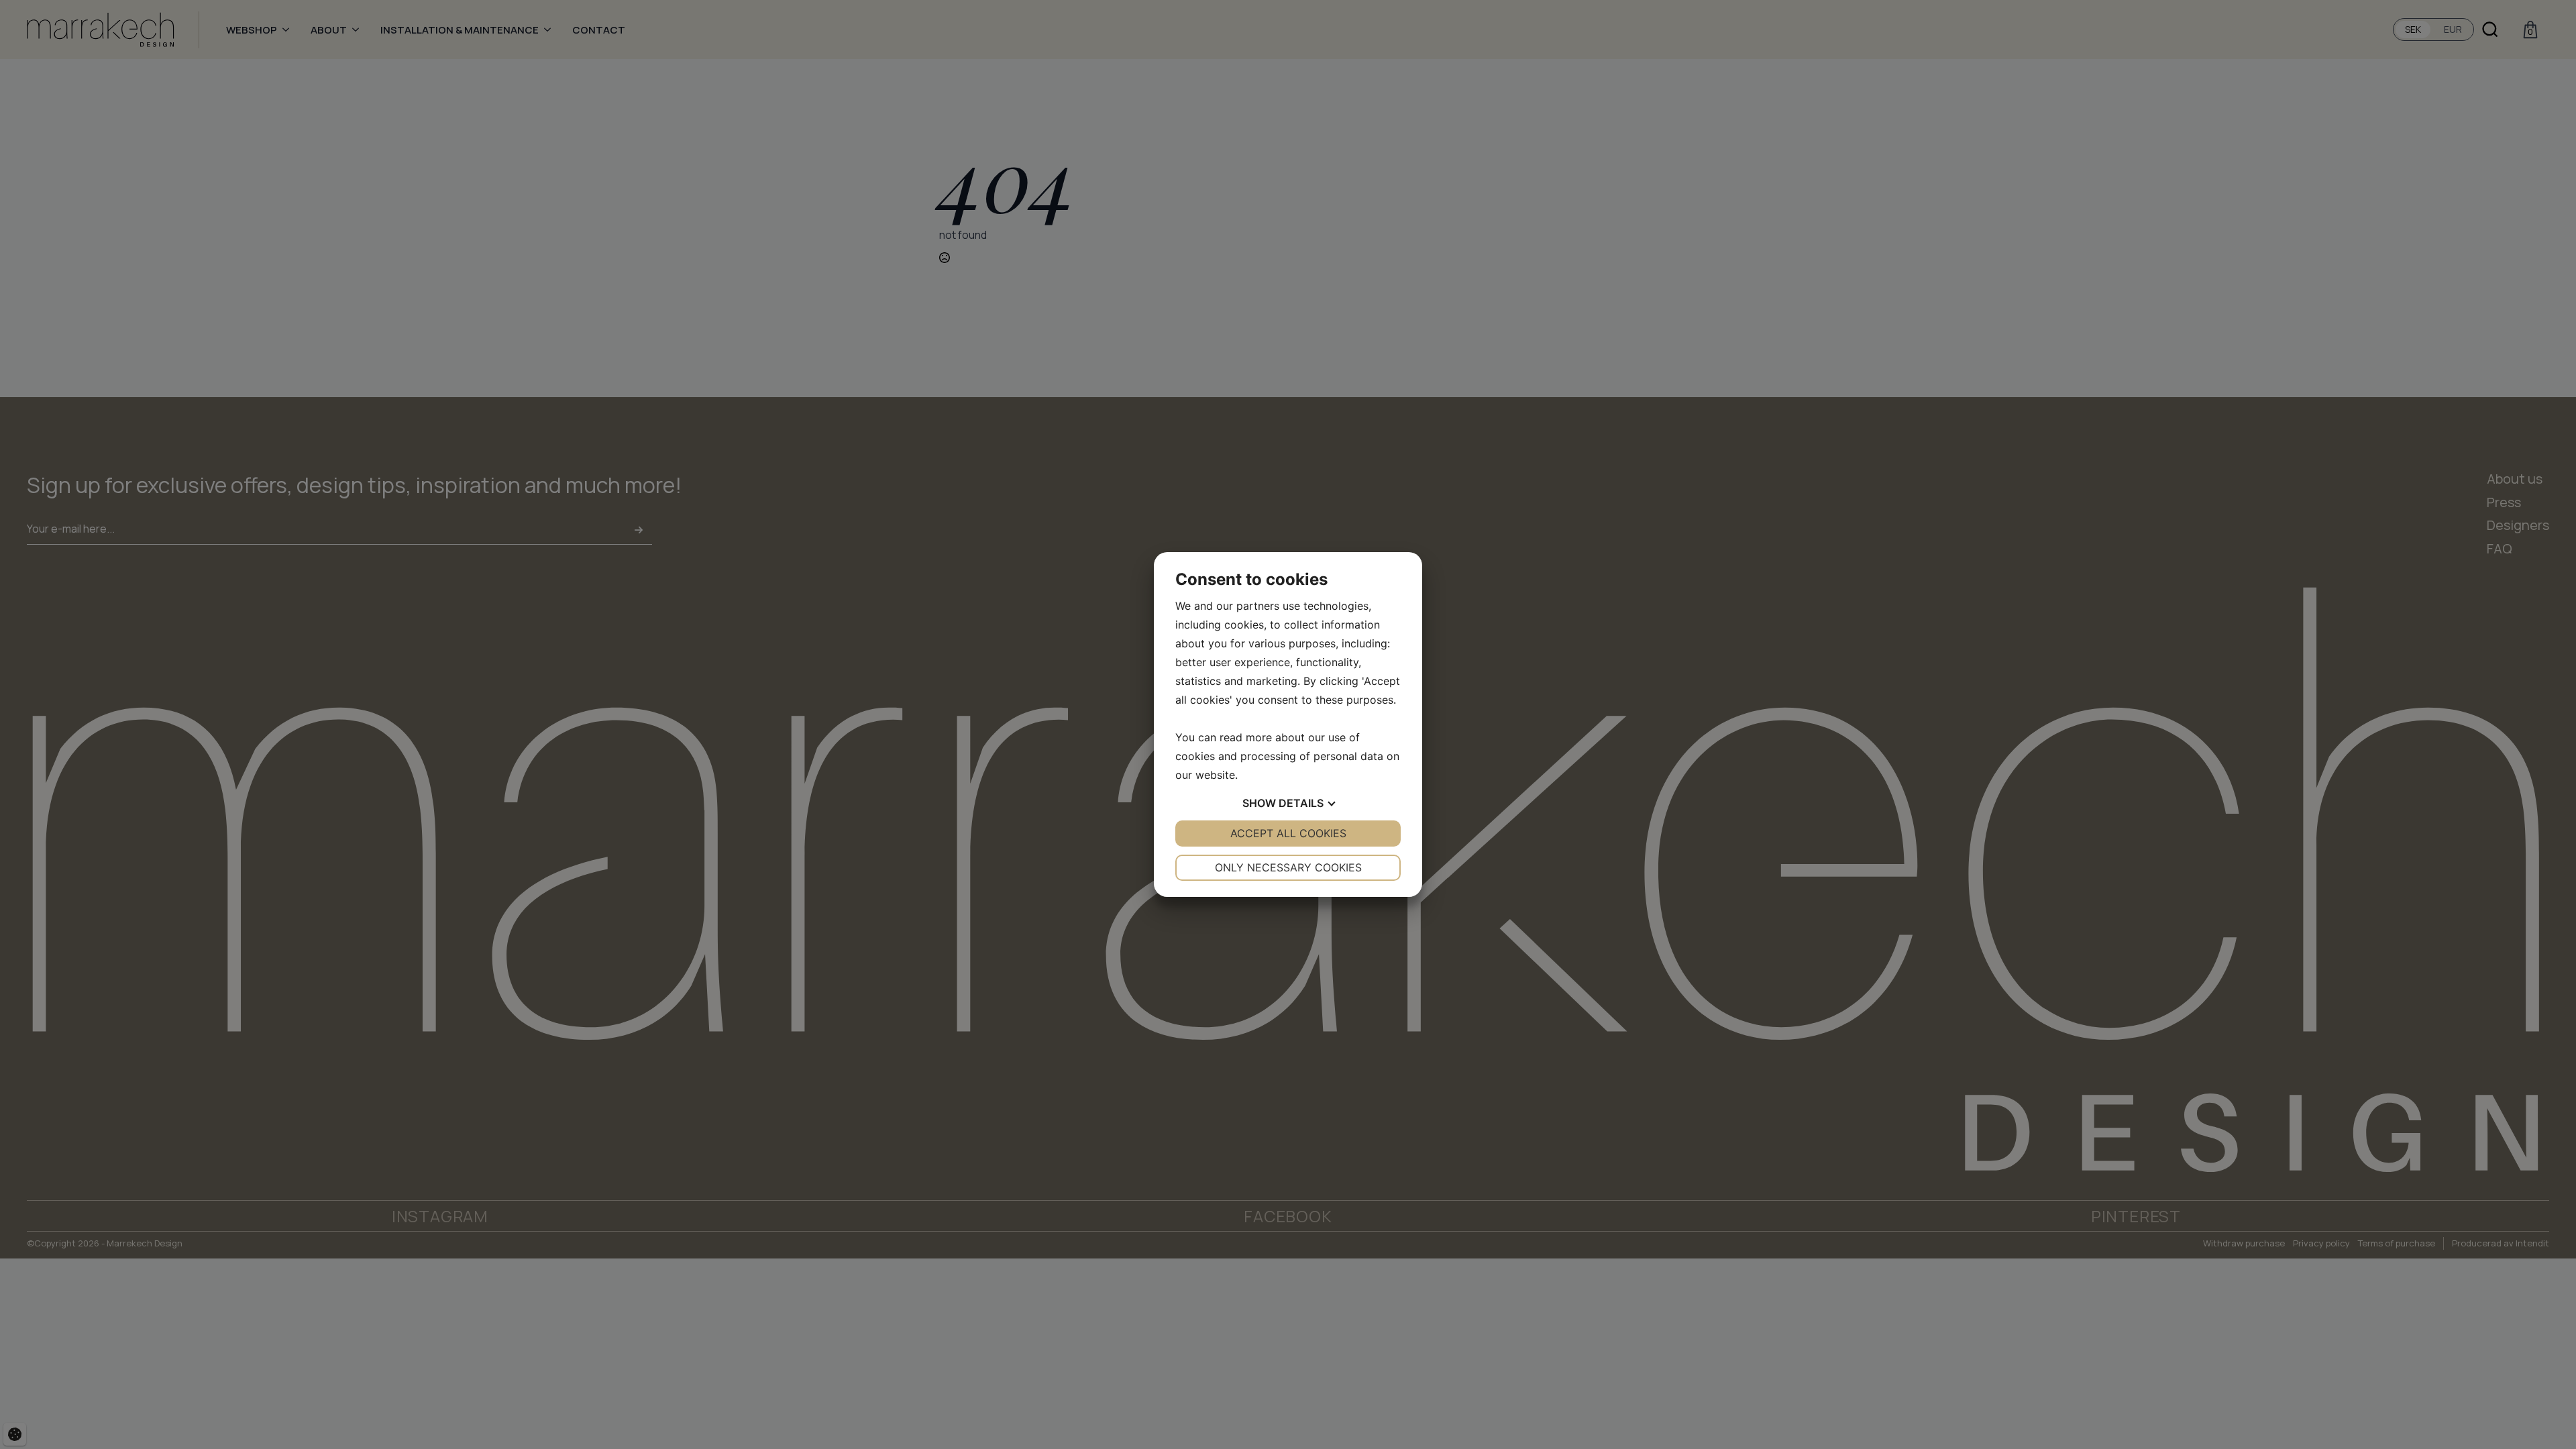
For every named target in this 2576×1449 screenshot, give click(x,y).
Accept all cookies (1288, 833)
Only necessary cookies (1288, 867)
